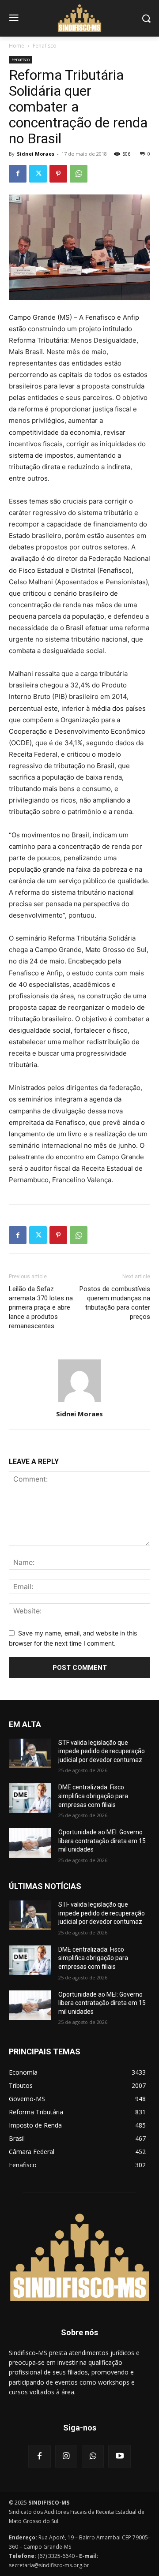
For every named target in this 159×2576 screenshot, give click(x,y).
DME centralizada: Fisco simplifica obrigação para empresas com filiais (93, 1796)
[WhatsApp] (79, 174)
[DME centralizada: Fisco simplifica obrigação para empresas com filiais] (30, 1798)
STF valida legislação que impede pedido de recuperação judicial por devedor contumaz (102, 1751)
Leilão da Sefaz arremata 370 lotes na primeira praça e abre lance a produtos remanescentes (41, 1307)
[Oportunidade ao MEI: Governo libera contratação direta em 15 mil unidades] (30, 1843)
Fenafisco (45, 46)
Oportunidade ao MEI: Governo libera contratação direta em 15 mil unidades (102, 1841)
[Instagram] (66, 2457)
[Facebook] (18, 174)
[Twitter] (38, 174)
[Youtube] (119, 2457)
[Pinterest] (58, 174)
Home (17, 46)
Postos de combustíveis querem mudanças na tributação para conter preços (115, 1303)
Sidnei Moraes (36, 154)
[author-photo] (79, 1402)
